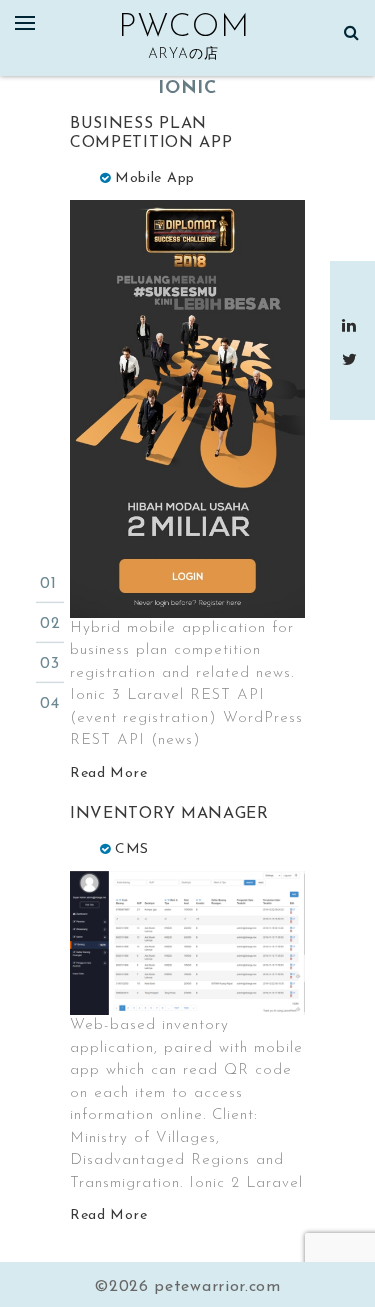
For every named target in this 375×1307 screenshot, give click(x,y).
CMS (132, 849)
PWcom (184, 28)
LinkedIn (352, 325)
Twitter (352, 359)
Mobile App (155, 178)
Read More (108, 773)
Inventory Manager (169, 814)
